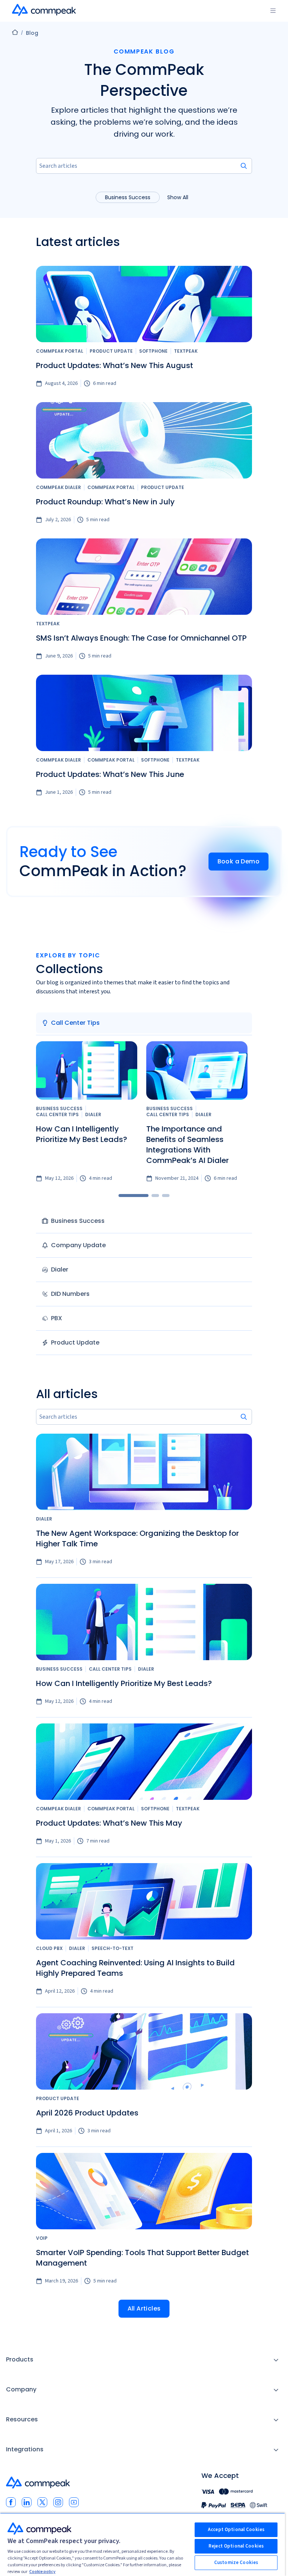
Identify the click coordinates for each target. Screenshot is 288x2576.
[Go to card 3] (166, 1196)
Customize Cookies (236, 2563)
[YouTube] (74, 2502)
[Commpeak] (45, 10)
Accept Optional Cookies (236, 2530)
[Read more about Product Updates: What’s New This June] (144, 713)
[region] (142, 2544)
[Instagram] (58, 2502)
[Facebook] (11, 2502)
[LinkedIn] (27, 2502)
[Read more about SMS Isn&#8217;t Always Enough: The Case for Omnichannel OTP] (144, 577)
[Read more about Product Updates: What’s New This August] (144, 304)
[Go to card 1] (133, 1196)
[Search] (244, 166)
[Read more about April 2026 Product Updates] (144, 2051)
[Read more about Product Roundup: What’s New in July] (144, 440)
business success (128, 197)
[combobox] (144, 166)
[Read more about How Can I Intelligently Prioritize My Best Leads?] (87, 1070)
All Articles (144, 2308)
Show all (178, 197)
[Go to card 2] (155, 1196)
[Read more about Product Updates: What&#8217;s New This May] (144, 1762)
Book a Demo (238, 861)
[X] (42, 2502)
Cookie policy (42, 2572)
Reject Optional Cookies (236, 2546)
